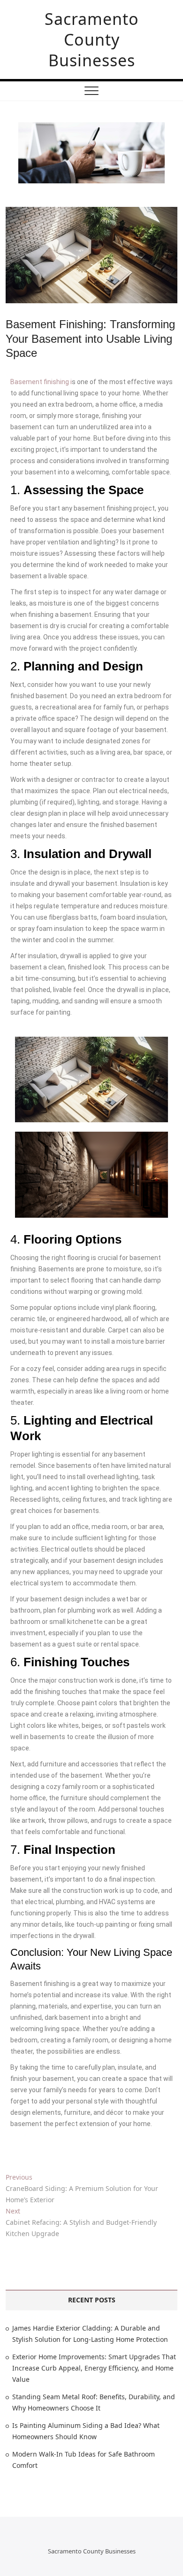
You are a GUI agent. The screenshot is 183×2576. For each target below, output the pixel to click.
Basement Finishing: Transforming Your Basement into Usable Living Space (90, 339)
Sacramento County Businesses (92, 39)
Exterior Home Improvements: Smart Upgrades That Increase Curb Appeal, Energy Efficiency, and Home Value (94, 2368)
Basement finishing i (41, 382)
